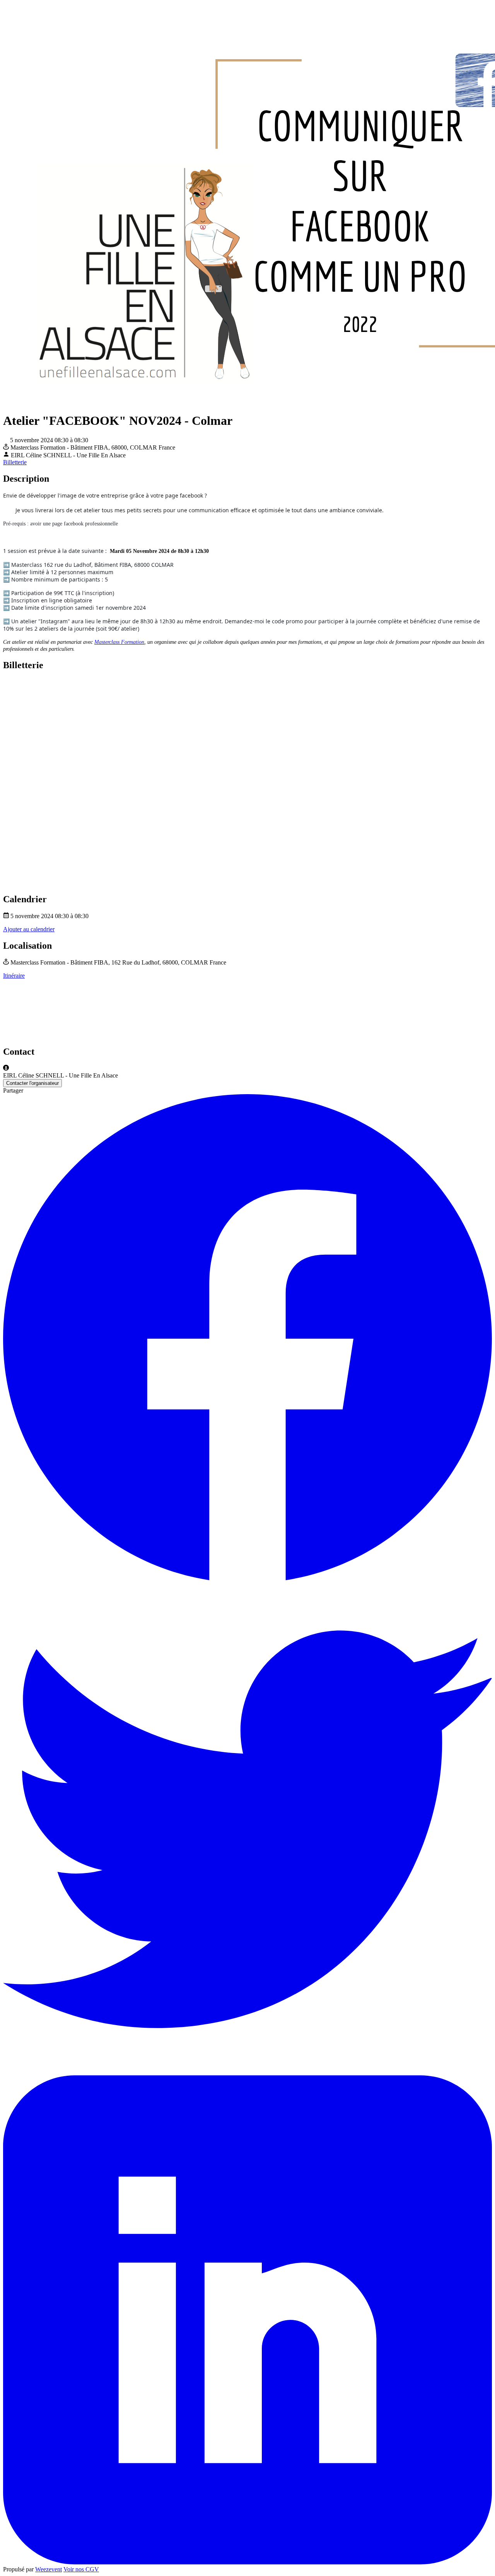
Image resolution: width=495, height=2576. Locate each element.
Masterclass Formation (119, 642)
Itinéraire (14, 976)
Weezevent (49, 2569)
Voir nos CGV (81, 2569)
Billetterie (15, 462)
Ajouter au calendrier (29, 929)
